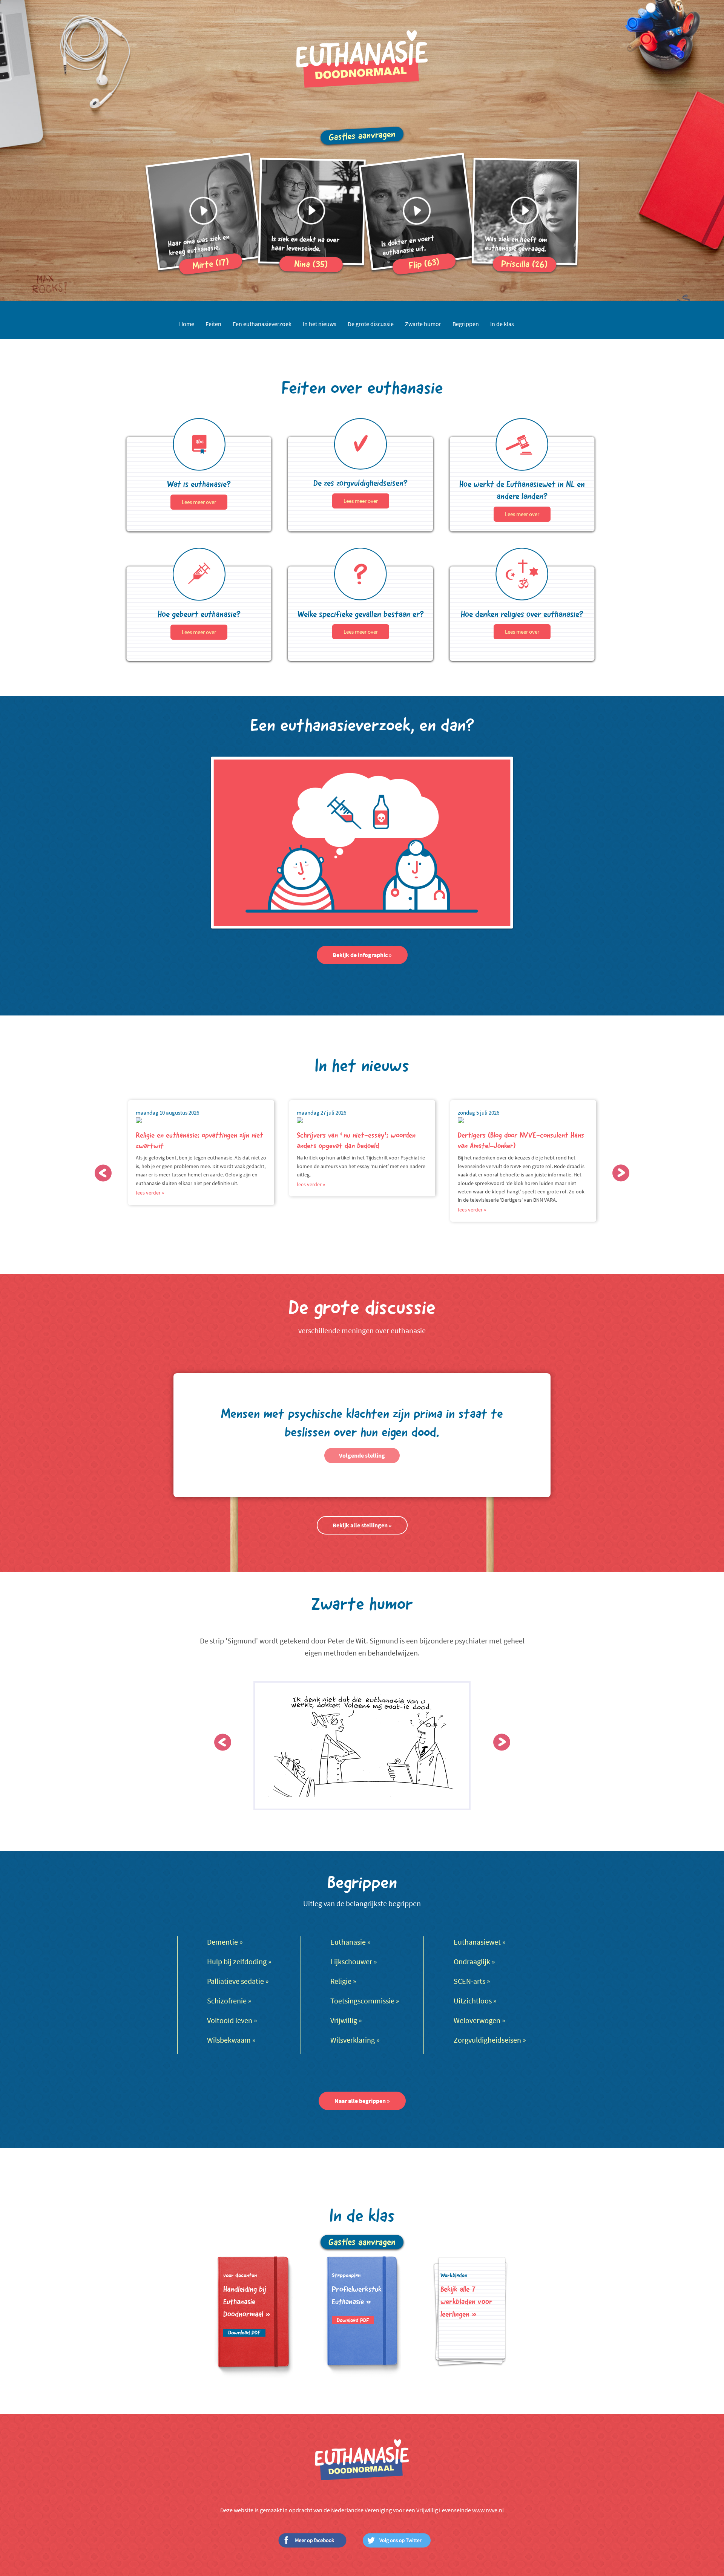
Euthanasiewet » (480, 1942)
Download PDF (244, 2333)
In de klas (502, 324)
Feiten (213, 324)
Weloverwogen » (479, 2021)
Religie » (343, 1981)
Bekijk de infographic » (362, 955)
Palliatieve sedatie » (238, 1981)
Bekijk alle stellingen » (362, 1525)
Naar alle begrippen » (362, 2101)
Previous (103, 1173)
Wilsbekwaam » (231, 2040)
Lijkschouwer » (354, 1962)
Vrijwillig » (346, 2021)
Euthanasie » (350, 1942)
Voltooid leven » (232, 2021)
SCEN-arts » (472, 1981)
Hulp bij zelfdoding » (239, 1962)
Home (187, 324)
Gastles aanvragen (362, 136)
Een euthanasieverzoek (262, 324)
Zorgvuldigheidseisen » (490, 2040)
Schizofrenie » (229, 2001)
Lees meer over (199, 502)
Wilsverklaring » (355, 2040)
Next (621, 1173)
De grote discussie (371, 324)
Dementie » (225, 1942)
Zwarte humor (423, 324)
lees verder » (150, 1193)
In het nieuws (320, 324)
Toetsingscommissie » (365, 2001)
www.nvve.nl (488, 2510)
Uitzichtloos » (475, 2001)
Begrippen (466, 324)
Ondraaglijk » (474, 1962)
